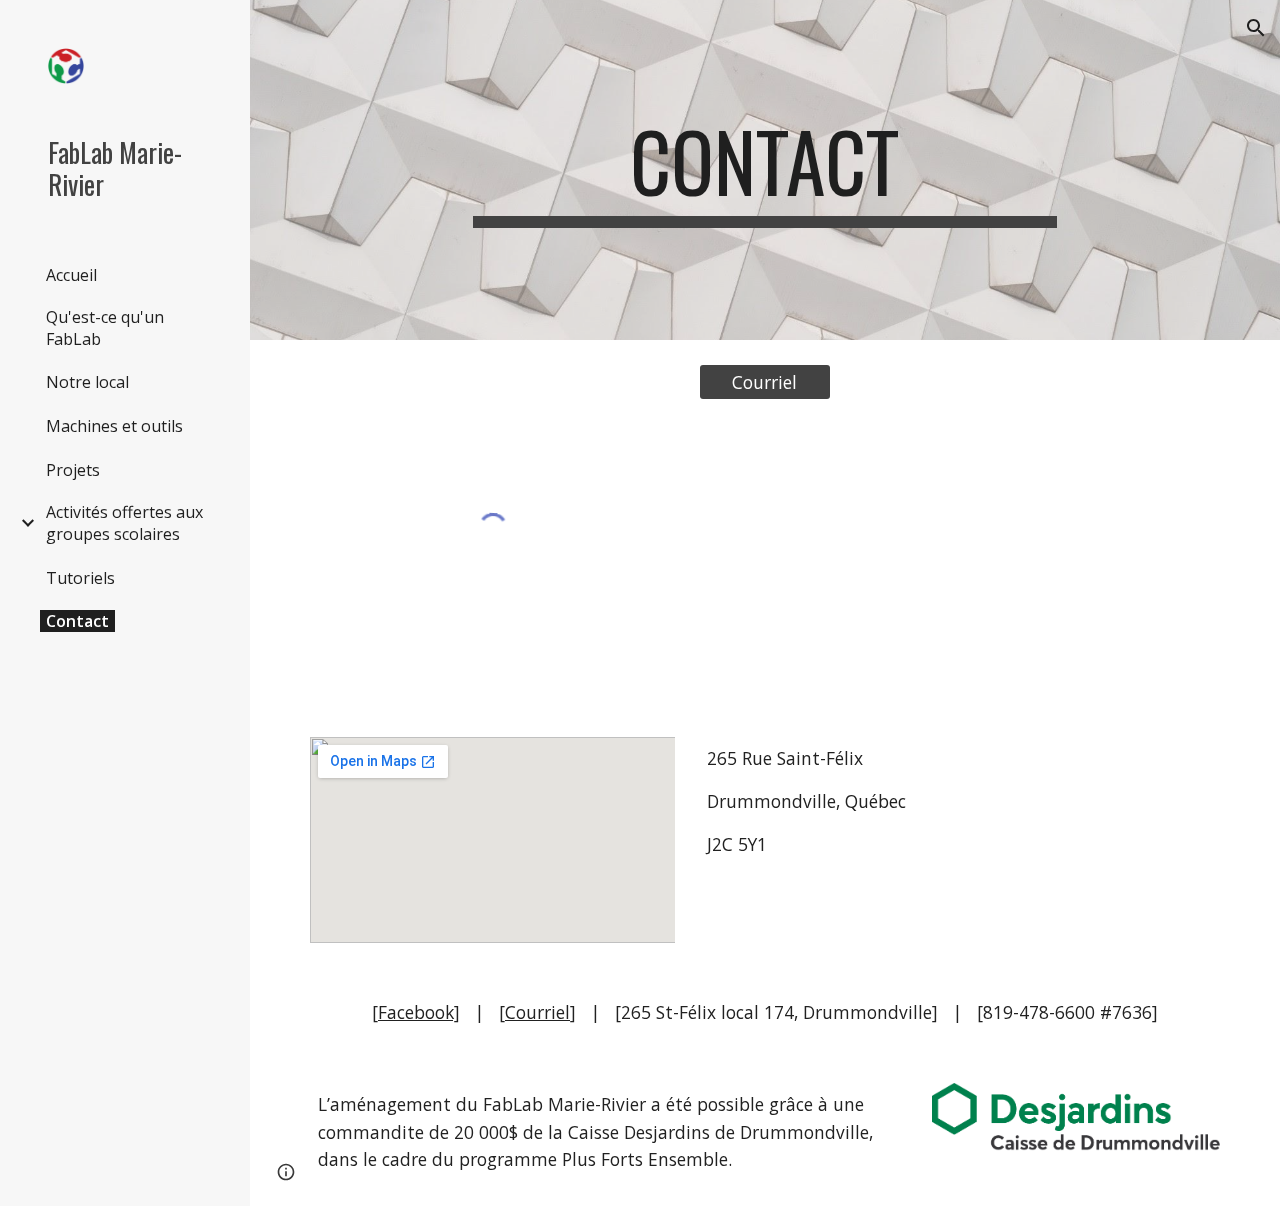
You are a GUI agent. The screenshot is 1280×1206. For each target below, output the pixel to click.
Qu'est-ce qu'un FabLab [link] (105, 328)
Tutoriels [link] (80, 578)
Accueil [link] (71, 275)
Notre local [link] (87, 382)
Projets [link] (73, 470)
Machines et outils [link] (114, 426)
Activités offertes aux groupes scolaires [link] (124, 523)
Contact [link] (77, 621)
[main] (764, 170)
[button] (1256, 28)
